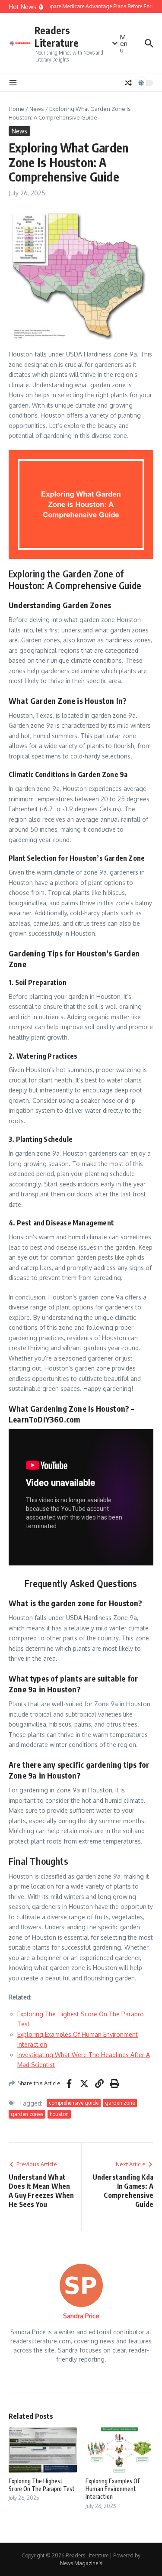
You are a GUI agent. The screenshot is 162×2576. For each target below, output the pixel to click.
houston (59, 2114)
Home (16, 109)
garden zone (120, 2103)
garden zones (27, 2114)
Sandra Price (81, 2316)
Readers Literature (57, 37)
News (37, 109)
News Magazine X (81, 2563)
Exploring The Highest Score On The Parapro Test (42, 2485)
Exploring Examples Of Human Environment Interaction (113, 2489)
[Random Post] (128, 83)
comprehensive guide (74, 2103)
